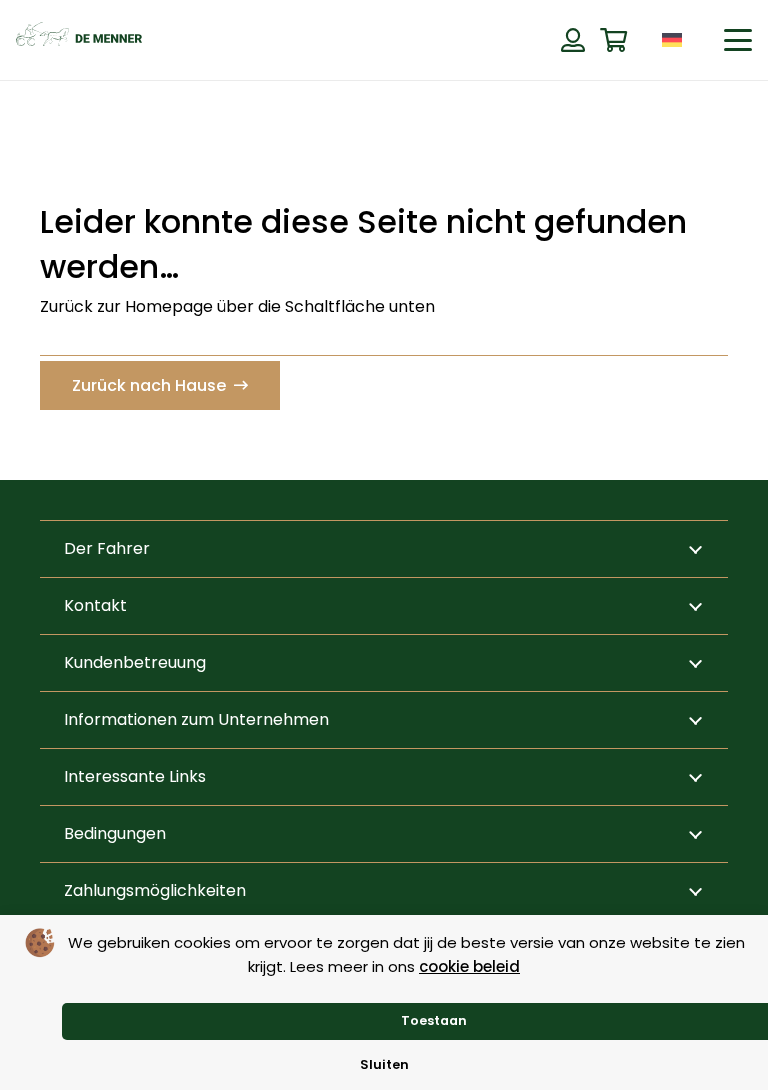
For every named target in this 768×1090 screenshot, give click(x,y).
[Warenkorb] (613, 40)
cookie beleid (469, 966)
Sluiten (384, 1064)
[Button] (572, 40)
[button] (703, 39)
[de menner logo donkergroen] (79, 40)
